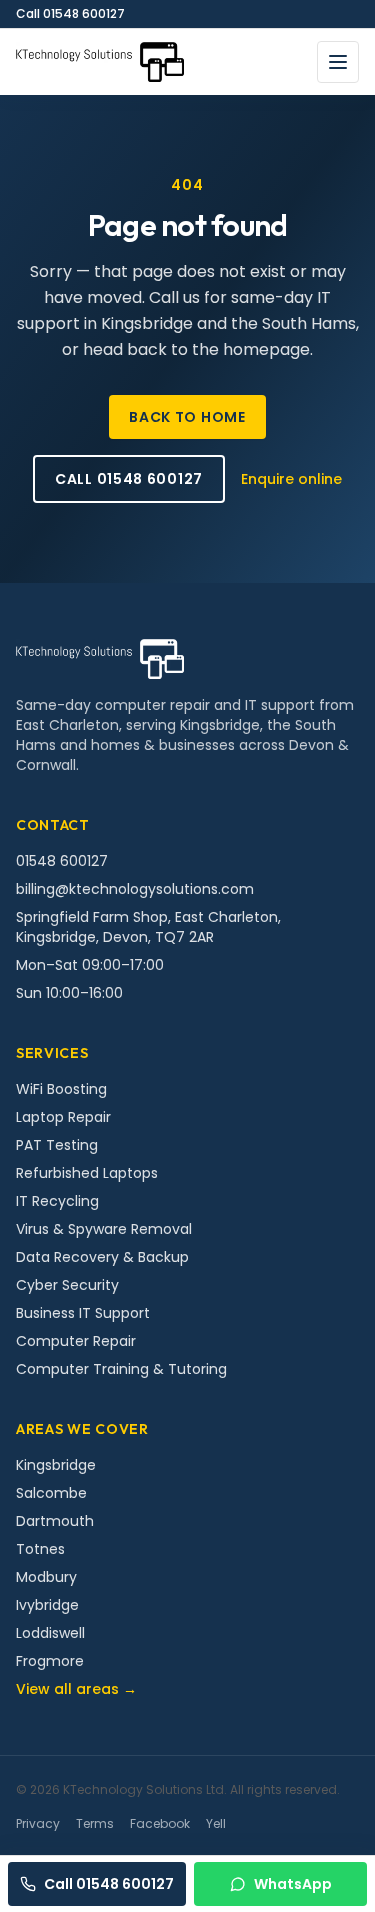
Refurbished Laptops (87, 1173)
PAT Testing (57, 1145)
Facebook (160, 1824)
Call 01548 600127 (70, 14)
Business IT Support (83, 1313)
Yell (216, 1824)
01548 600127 (62, 861)
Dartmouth (55, 1521)
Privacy (38, 1824)
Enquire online (291, 479)
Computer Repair (76, 1341)
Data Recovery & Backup (102, 1257)
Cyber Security (67, 1285)
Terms (95, 1824)
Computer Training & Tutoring (121, 1369)
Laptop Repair (63, 1117)
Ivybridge (47, 1605)
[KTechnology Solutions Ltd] (100, 62)
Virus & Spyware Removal (104, 1229)
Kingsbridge (56, 1465)
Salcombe (51, 1493)
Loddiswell (50, 1633)
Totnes (40, 1549)
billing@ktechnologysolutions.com (135, 889)
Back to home (187, 417)
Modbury (46, 1577)
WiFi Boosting (61, 1089)
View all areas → (76, 1689)
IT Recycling (57, 1201)
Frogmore (50, 1661)
